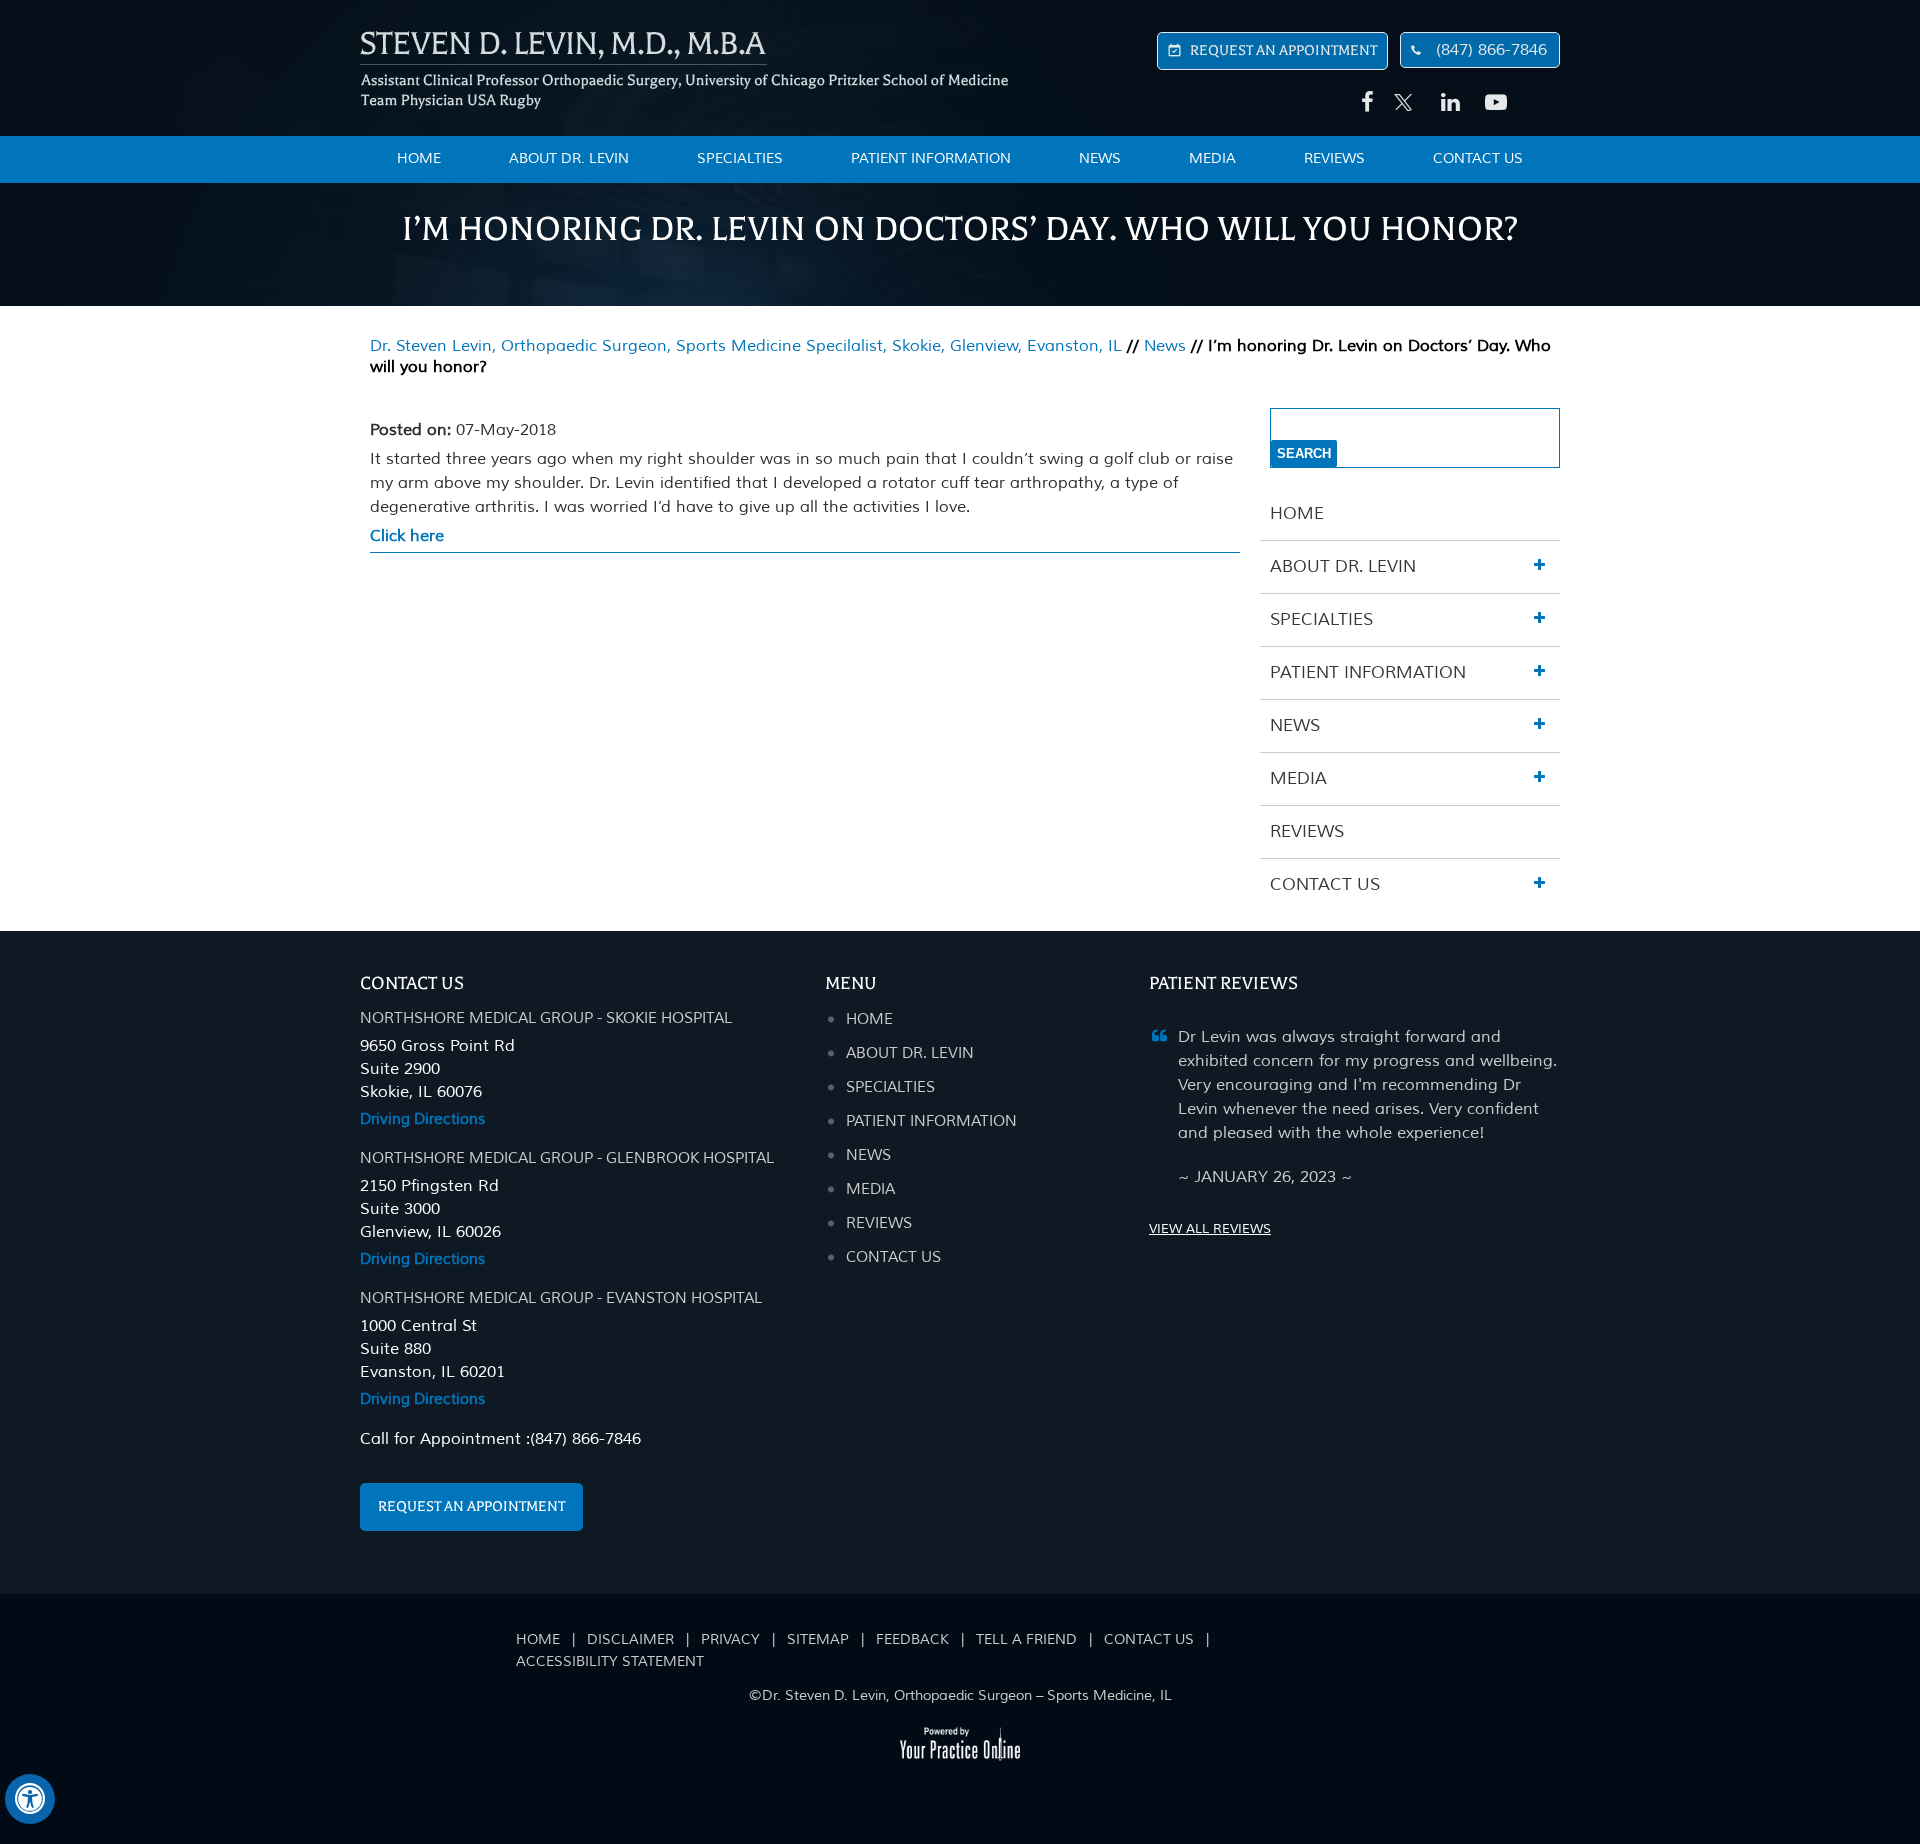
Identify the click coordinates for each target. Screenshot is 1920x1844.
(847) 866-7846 (1491, 50)
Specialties (740, 158)
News (1100, 158)
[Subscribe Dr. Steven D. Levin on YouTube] (1492, 102)
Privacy (730, 1639)
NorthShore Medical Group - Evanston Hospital (561, 1298)
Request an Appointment (471, 1506)
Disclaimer (630, 1639)
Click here (407, 536)
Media (1212, 158)
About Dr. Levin (569, 158)
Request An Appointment (1283, 50)
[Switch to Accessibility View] (30, 1799)
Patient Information (931, 158)
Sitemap (818, 1639)
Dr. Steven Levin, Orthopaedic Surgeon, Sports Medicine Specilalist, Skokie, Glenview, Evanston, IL (746, 346)
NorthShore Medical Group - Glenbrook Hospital (567, 1158)
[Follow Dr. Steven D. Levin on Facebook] (1364, 102)
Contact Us (1478, 158)
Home (1297, 513)
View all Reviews (1210, 1229)
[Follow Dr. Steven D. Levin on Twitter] (1404, 92)
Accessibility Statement (610, 1661)
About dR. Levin (910, 1053)
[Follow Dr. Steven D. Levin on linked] (1448, 102)
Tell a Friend (1026, 1639)
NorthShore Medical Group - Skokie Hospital (546, 1018)
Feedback (912, 1639)
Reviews (1334, 158)
